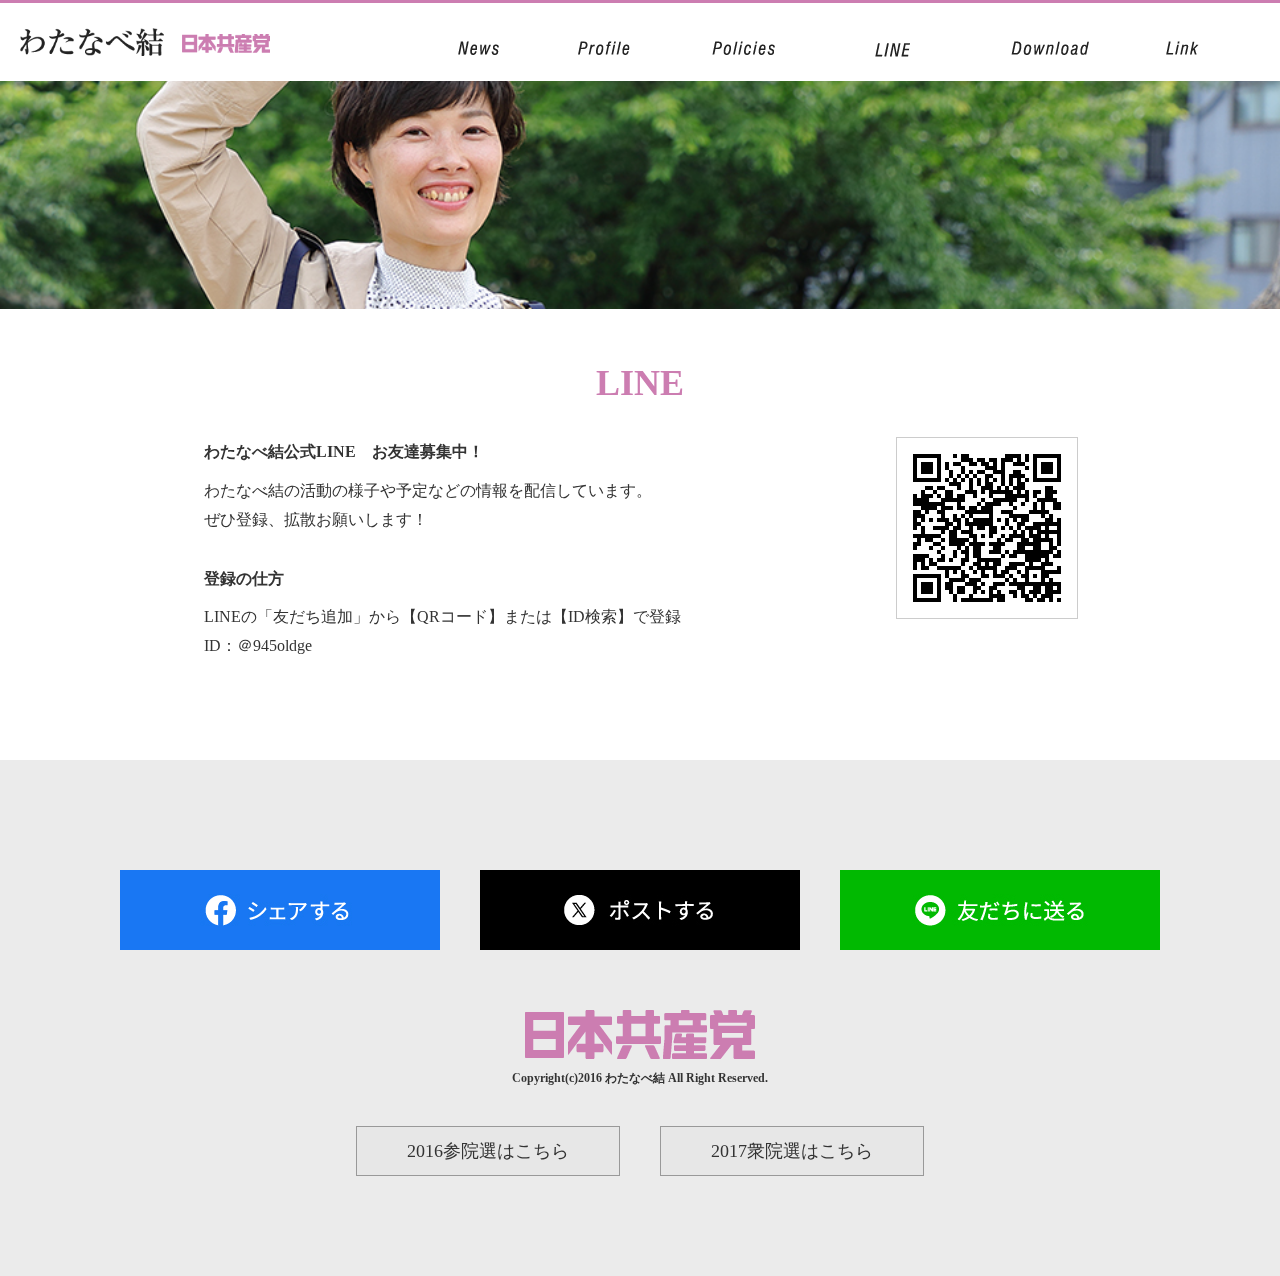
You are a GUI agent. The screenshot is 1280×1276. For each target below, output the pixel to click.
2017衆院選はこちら (792, 1151)
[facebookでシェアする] (280, 932)
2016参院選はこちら (488, 1151)
